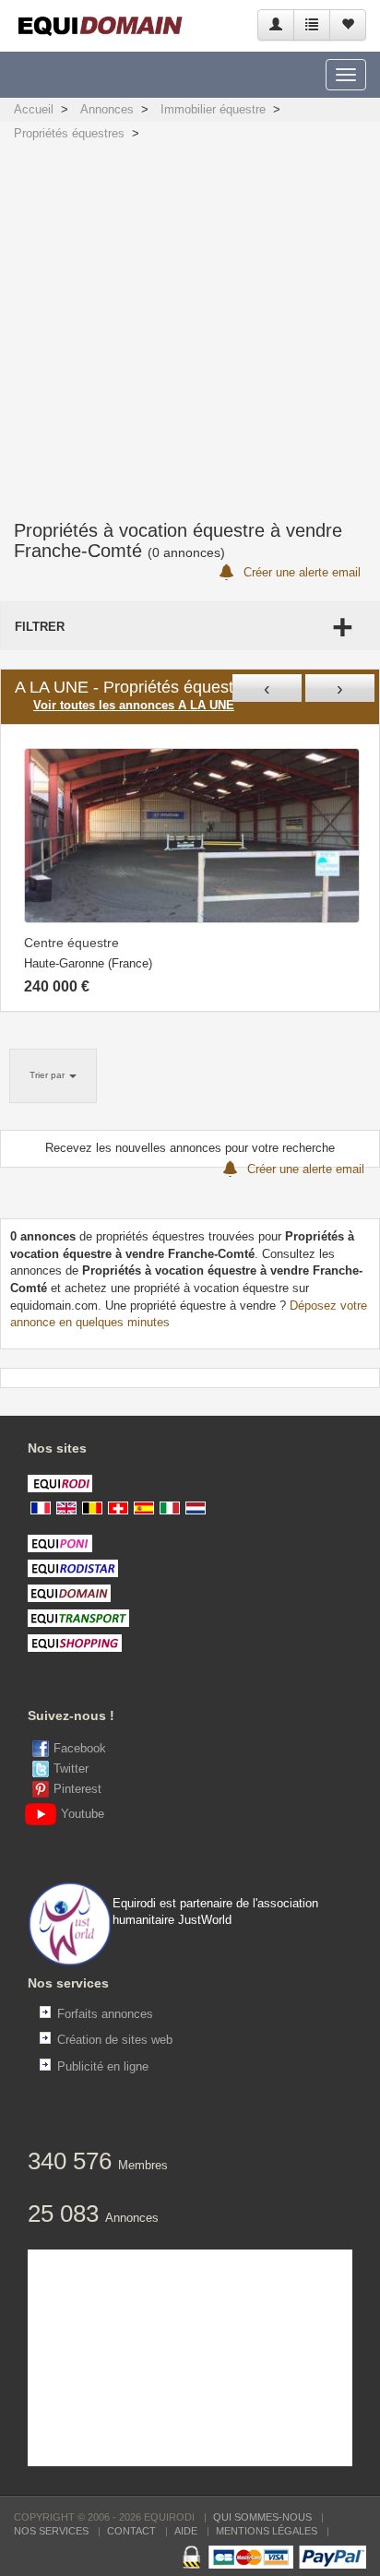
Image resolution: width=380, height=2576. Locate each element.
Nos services (51, 2531)
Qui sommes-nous (262, 2517)
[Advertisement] (190, 321)
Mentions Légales (267, 2531)
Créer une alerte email (300, 572)
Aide (186, 2531)
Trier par (48, 1075)
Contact (131, 2531)
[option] (192, 868)
